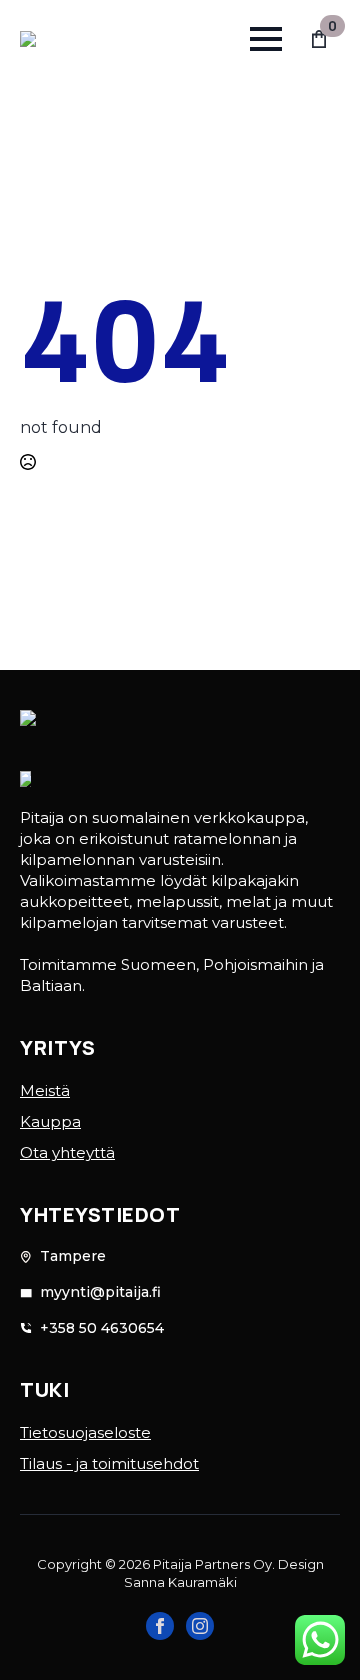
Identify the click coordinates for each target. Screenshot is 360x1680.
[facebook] (160, 1626)
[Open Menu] (266, 39)
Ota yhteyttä (67, 1152)
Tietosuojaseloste (85, 1432)
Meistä (45, 1090)
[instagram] (200, 1626)
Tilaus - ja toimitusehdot (109, 1463)
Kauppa (50, 1121)
